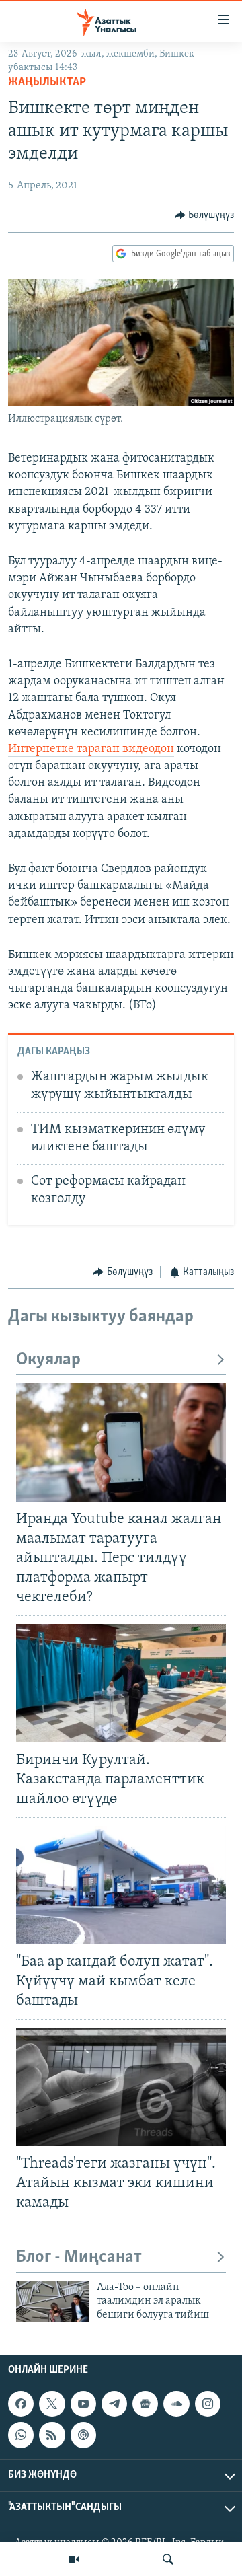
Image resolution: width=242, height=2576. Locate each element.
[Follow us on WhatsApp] (21, 2435)
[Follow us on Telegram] (114, 2404)
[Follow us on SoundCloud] (176, 2404)
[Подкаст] (83, 2435)
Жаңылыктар (47, 83)
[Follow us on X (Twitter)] (52, 2404)
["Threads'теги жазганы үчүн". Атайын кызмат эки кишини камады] (121, 2087)
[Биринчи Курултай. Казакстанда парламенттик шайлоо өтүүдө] (121, 1683)
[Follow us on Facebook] (21, 2404)
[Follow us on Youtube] (83, 2404)
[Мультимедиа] (74, 2559)
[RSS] (52, 2435)
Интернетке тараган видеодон (91, 749)
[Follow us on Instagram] (208, 2404)
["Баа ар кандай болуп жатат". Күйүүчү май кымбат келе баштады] (121, 1885)
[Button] (205, 215)
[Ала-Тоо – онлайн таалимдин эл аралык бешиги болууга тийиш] (53, 2301)
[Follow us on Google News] (145, 2404)
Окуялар (48, 1360)
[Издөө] (168, 2559)
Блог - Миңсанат (79, 2257)
